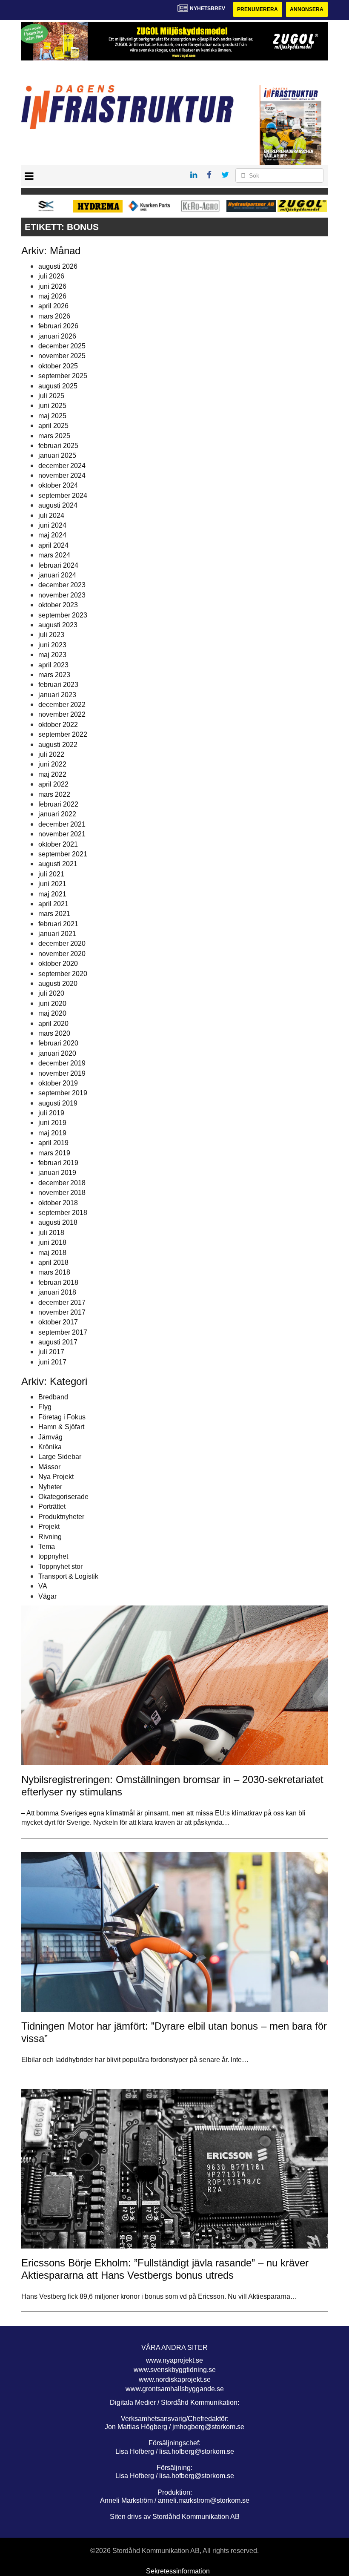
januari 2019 (57, 1173)
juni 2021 (52, 884)
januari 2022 (57, 814)
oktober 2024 (58, 485)
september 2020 (63, 974)
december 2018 (62, 1183)
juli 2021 (51, 874)
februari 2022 (58, 804)
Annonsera (307, 9)
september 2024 (63, 495)
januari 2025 (57, 455)
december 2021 (62, 824)
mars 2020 (54, 1033)
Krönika (50, 1447)
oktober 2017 (58, 1322)
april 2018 (53, 1262)
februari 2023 (58, 685)
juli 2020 (51, 993)
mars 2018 (54, 1272)
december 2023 (62, 585)
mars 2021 (54, 914)
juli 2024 (51, 515)
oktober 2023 (58, 605)
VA (43, 1586)
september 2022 (63, 734)
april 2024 (53, 545)
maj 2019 (52, 1133)
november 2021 (62, 834)
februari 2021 (58, 924)
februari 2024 (58, 565)
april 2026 (53, 306)
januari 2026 (57, 336)
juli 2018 (51, 1233)
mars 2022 (54, 794)
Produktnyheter (61, 1517)
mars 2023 (54, 675)
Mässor (49, 1467)
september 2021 (63, 854)
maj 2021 (52, 894)
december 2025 (62, 346)
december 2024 (62, 466)
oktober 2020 (58, 963)
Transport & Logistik (68, 1576)
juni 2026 (52, 286)
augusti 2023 (58, 625)
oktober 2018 (58, 1203)
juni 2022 (52, 764)
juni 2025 (52, 406)
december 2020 (62, 943)
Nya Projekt (56, 1477)
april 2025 (53, 426)
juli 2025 (51, 396)
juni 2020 (52, 1004)
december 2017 (62, 1302)
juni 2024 (52, 525)
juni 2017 (52, 1362)
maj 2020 (52, 1013)
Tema (47, 1546)
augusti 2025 (58, 386)
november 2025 (62, 356)
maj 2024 (52, 535)
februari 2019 (58, 1163)
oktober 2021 (58, 844)
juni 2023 (52, 645)
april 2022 (53, 784)
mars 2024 (54, 555)
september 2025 (63, 376)
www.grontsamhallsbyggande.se (175, 2389)
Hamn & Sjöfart (61, 1427)
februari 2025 (58, 446)
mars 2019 (54, 1153)
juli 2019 (51, 1113)
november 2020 (62, 954)
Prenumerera (257, 9)
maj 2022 (52, 774)
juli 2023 (51, 635)
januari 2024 (57, 575)
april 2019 (53, 1143)
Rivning (50, 1537)
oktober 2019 (58, 1083)
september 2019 (63, 1093)
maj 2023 (52, 655)
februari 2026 (58, 326)
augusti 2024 (58, 505)
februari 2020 (58, 1043)
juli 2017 (51, 1352)
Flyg (45, 1407)
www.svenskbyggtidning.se (175, 2370)
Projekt (49, 1526)
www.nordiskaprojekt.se (175, 2379)
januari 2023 (57, 695)
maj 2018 (52, 1253)
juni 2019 (52, 1123)
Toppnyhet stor (60, 1567)
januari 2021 (57, 934)
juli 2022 (51, 754)
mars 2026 (54, 316)
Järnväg (50, 1437)
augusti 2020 (58, 984)
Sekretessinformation (178, 2571)
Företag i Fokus (62, 1417)
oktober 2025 (58, 366)
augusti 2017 (58, 1342)
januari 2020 (57, 1053)
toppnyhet (53, 1556)
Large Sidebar (60, 1457)
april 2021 (53, 904)
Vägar (47, 1596)
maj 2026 (52, 296)
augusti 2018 (58, 1222)
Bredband (53, 1397)
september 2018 (63, 1213)
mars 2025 (54, 436)
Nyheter (50, 1487)
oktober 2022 (58, 725)
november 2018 (62, 1193)
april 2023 (53, 665)
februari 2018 (58, 1282)
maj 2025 (52, 416)
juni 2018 (52, 1242)
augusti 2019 (58, 1103)
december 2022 (62, 705)
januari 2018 (57, 1292)
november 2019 (62, 1073)
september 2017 (63, 1332)
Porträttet (52, 1506)
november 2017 (62, 1312)
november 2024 (62, 475)
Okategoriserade (63, 1497)
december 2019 (62, 1063)
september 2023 (63, 615)
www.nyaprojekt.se (174, 2360)
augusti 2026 (58, 266)
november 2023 (62, 595)
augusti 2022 (58, 745)
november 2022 (62, 714)
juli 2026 (51, 276)
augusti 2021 (58, 864)
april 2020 (53, 1024)
